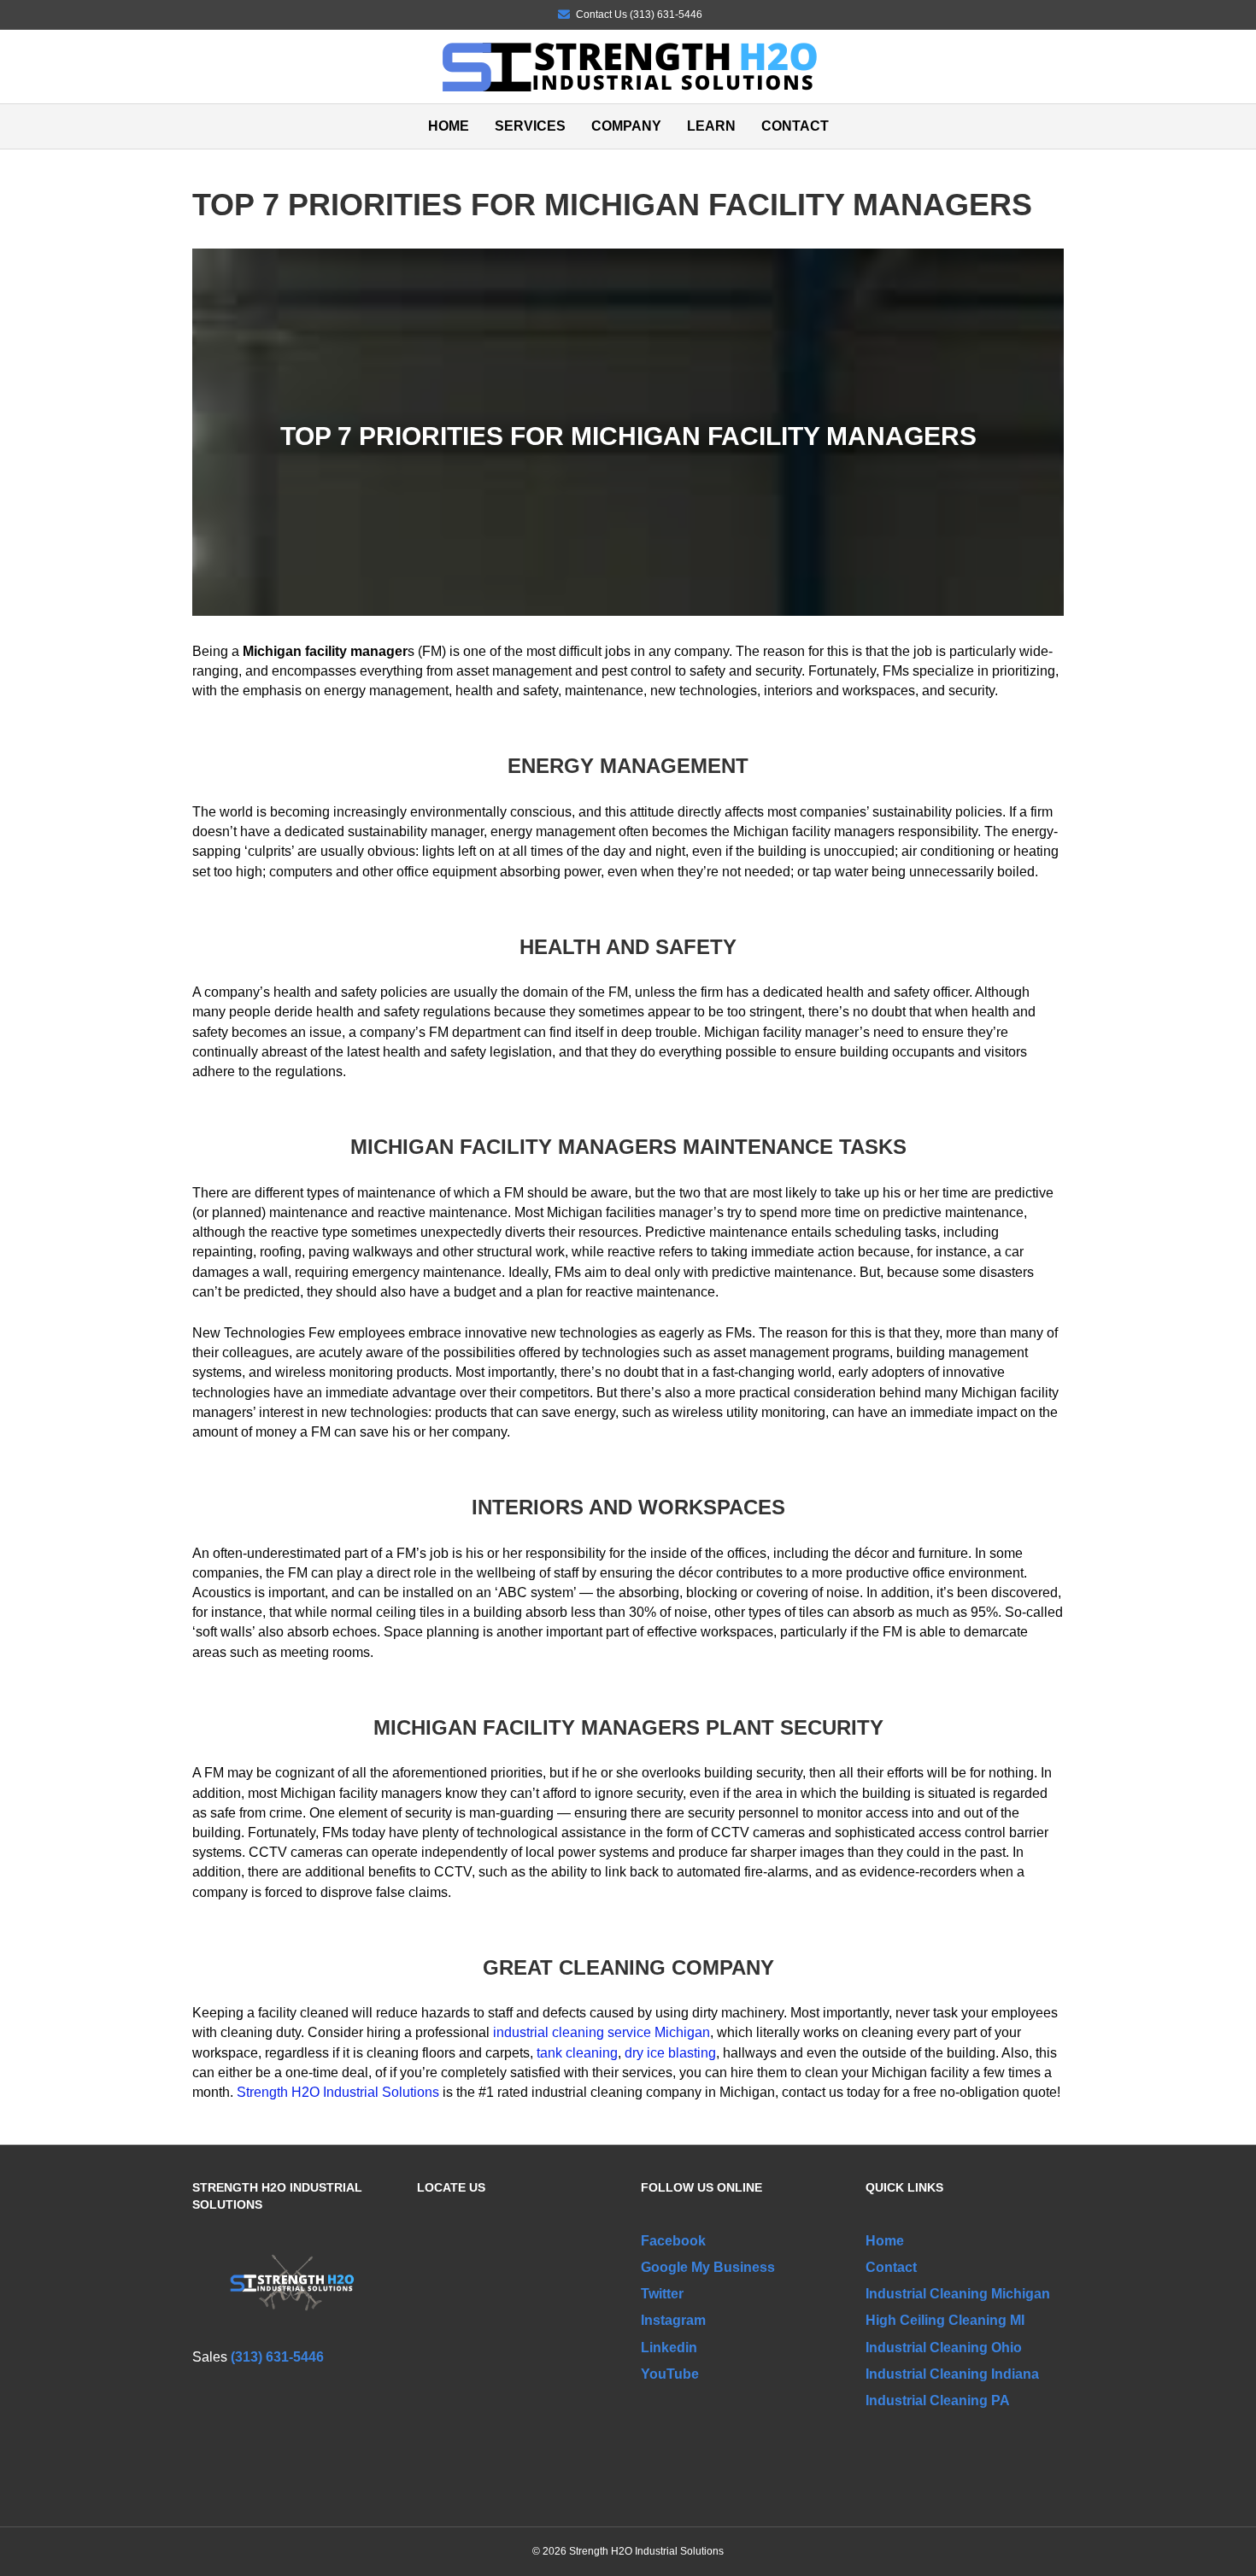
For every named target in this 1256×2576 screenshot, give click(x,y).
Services (530, 126)
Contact (795, 126)
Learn (711, 126)
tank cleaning (577, 2053)
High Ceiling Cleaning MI (945, 2320)
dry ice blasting (670, 2053)
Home (449, 126)
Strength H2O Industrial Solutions (338, 2092)
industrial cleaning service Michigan (602, 2032)
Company (626, 126)
